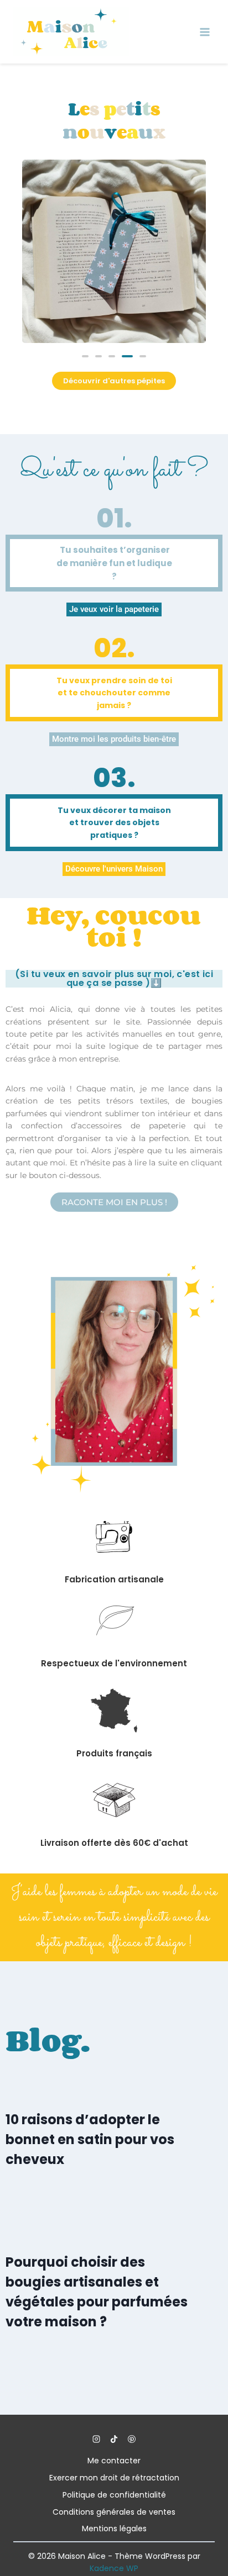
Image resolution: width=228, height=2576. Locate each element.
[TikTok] (114, 2439)
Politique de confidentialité (114, 2495)
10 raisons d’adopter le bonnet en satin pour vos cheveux (90, 2139)
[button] (85, 356)
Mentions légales (114, 2529)
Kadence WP (114, 2568)
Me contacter (114, 2461)
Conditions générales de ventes (114, 2512)
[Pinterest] (132, 2439)
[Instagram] (96, 2439)
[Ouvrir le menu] (204, 32)
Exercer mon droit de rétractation (114, 2478)
